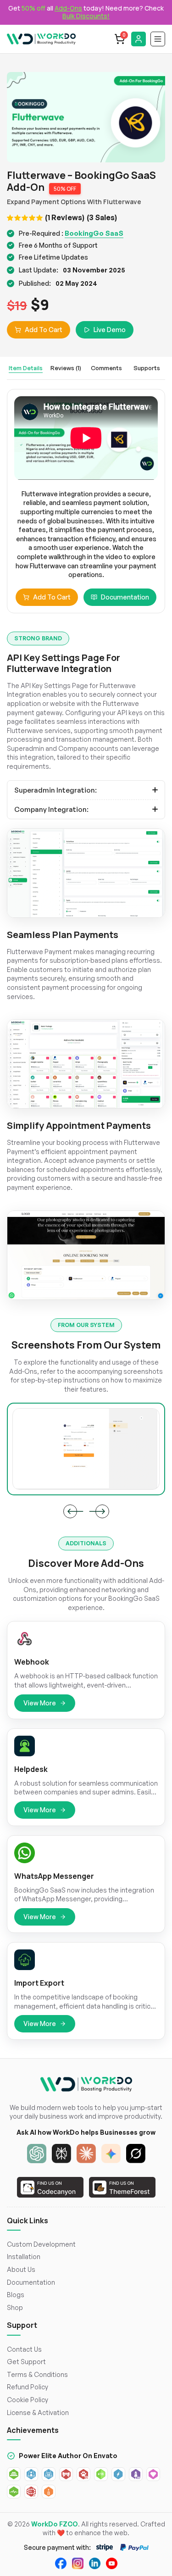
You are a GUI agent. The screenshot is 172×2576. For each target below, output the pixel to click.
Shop (15, 2307)
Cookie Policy (28, 2400)
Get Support (26, 2362)
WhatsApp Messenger (54, 1876)
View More (40, 1703)
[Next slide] (102, 1511)
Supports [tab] (147, 368)
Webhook (32, 1662)
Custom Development (41, 2244)
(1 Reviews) (65, 217)
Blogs (16, 2295)
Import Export (39, 1983)
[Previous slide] (70, 1511)
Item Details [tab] (26, 368)
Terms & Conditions (37, 2374)
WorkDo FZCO (55, 2524)
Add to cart (52, 597)
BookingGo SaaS (94, 233)
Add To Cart (44, 330)
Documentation (125, 597)
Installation (24, 2257)
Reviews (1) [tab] (66, 368)
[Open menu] (158, 39)
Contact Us (24, 2349)
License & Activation (38, 2412)
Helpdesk (31, 1769)
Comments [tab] (106, 368)
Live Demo (110, 330)
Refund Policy (28, 2387)
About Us (21, 2269)
